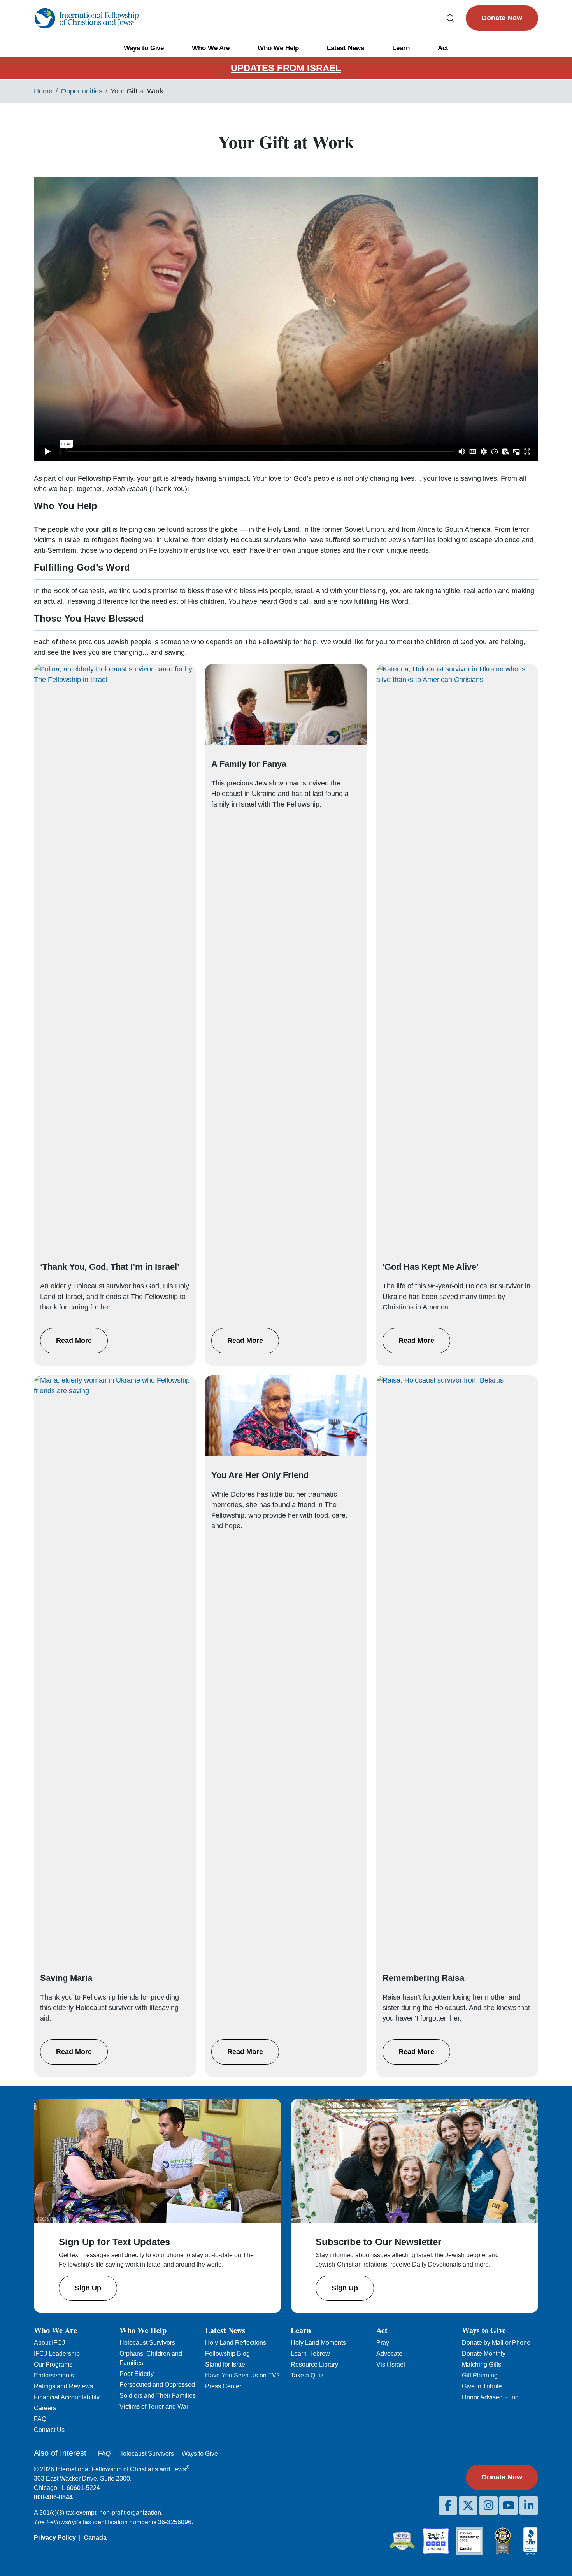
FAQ (40, 2419)
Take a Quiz (307, 2375)
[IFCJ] (86, 18)
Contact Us (49, 2430)
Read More (74, 1341)
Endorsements (54, 2375)
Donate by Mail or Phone (496, 2343)
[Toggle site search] (451, 18)
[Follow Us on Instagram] (488, 2506)
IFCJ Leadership (57, 2354)
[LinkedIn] (529, 2506)
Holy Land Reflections (236, 2343)
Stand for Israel (226, 2364)
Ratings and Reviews (63, 2386)
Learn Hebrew (310, 2354)
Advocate (389, 2354)
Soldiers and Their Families (158, 2396)
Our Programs (53, 2364)
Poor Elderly (137, 2374)
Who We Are (211, 48)
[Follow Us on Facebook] (448, 2506)
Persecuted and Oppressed (157, 2385)
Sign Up (88, 2288)
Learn (401, 48)
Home (43, 91)
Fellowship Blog (227, 2354)
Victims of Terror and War (154, 2406)
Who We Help (278, 48)
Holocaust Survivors (147, 2343)
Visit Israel (391, 2364)
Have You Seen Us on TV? (242, 2375)
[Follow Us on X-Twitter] (468, 2506)
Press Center (223, 2386)
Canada (95, 2538)
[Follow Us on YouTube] (509, 2506)
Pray (383, 2343)
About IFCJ (49, 2343)
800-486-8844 (53, 2497)
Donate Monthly (484, 2354)
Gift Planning (480, 2375)
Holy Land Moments (318, 2343)
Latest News (346, 48)
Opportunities (82, 91)
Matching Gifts (482, 2364)
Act (443, 48)
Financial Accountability (67, 2397)
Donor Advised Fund (490, 2397)
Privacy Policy (55, 2538)
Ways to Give (144, 48)
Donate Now (502, 18)
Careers (45, 2408)
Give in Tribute (482, 2386)
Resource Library (314, 2364)
